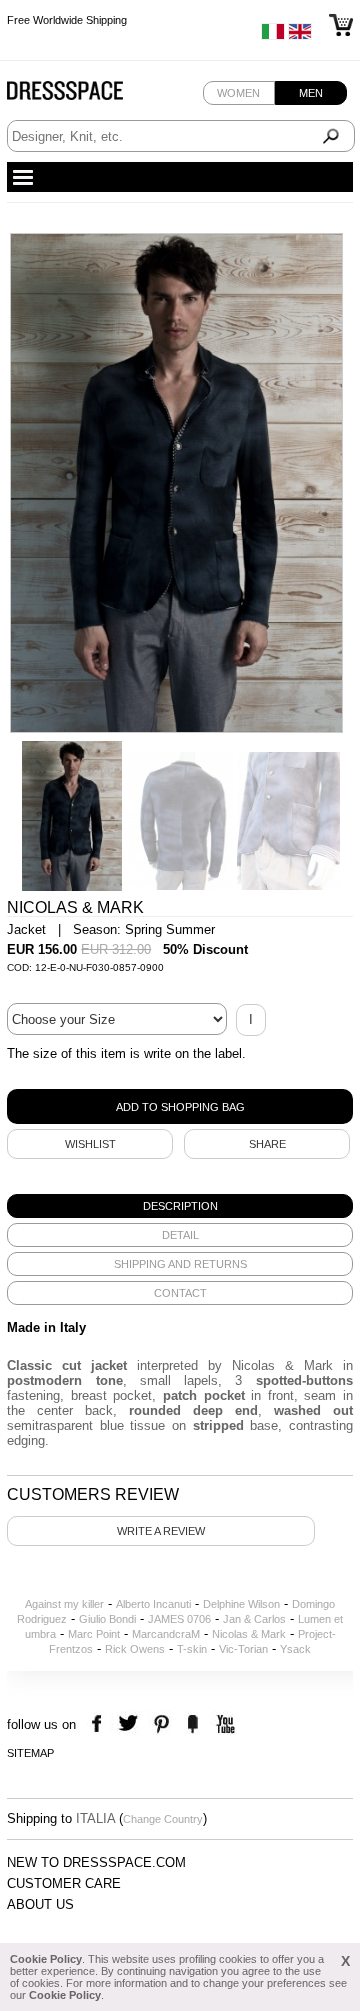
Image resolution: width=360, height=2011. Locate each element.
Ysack (295, 1649)
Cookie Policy (46, 1959)
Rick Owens (135, 1649)
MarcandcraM (166, 1634)
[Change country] (273, 36)
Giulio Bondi (107, 1619)
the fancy (192, 1724)
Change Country (163, 1819)
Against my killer (64, 1604)
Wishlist (90, 1144)
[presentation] (180, 1206)
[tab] (180, 1206)
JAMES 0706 (179, 1619)
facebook (99, 1724)
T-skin (192, 1649)
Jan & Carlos (254, 1619)
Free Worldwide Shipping (67, 20)
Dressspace (84, 95)
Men (311, 93)
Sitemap (30, 1753)
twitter (130, 1724)
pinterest (161, 1724)
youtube (223, 1724)
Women (238, 93)
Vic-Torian (243, 1649)
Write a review (161, 1531)
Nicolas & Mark (249, 1634)
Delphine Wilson (241, 1604)
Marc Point (94, 1634)
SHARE (267, 1144)
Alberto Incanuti (153, 1604)
